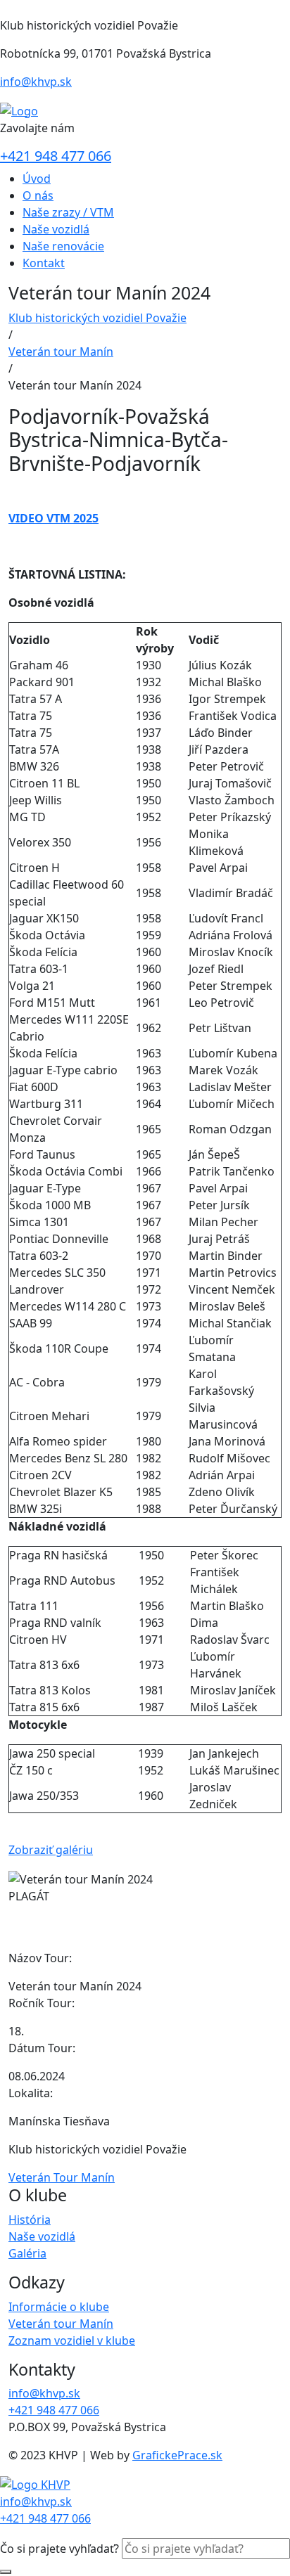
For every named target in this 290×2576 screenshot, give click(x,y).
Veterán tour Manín (61, 352)
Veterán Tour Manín (62, 2177)
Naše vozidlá (56, 229)
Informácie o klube (59, 2307)
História (30, 2220)
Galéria (27, 2253)
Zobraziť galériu (51, 1850)
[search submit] (6, 2572)
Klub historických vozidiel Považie (97, 318)
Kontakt (44, 263)
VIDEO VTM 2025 (53, 518)
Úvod (37, 179)
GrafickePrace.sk (177, 2455)
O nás (38, 195)
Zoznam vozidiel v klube (72, 2340)
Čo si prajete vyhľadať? (59, 2549)
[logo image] (35, 2483)
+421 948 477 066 (56, 156)
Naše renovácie (63, 246)
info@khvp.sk (36, 82)
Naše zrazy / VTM (68, 212)
